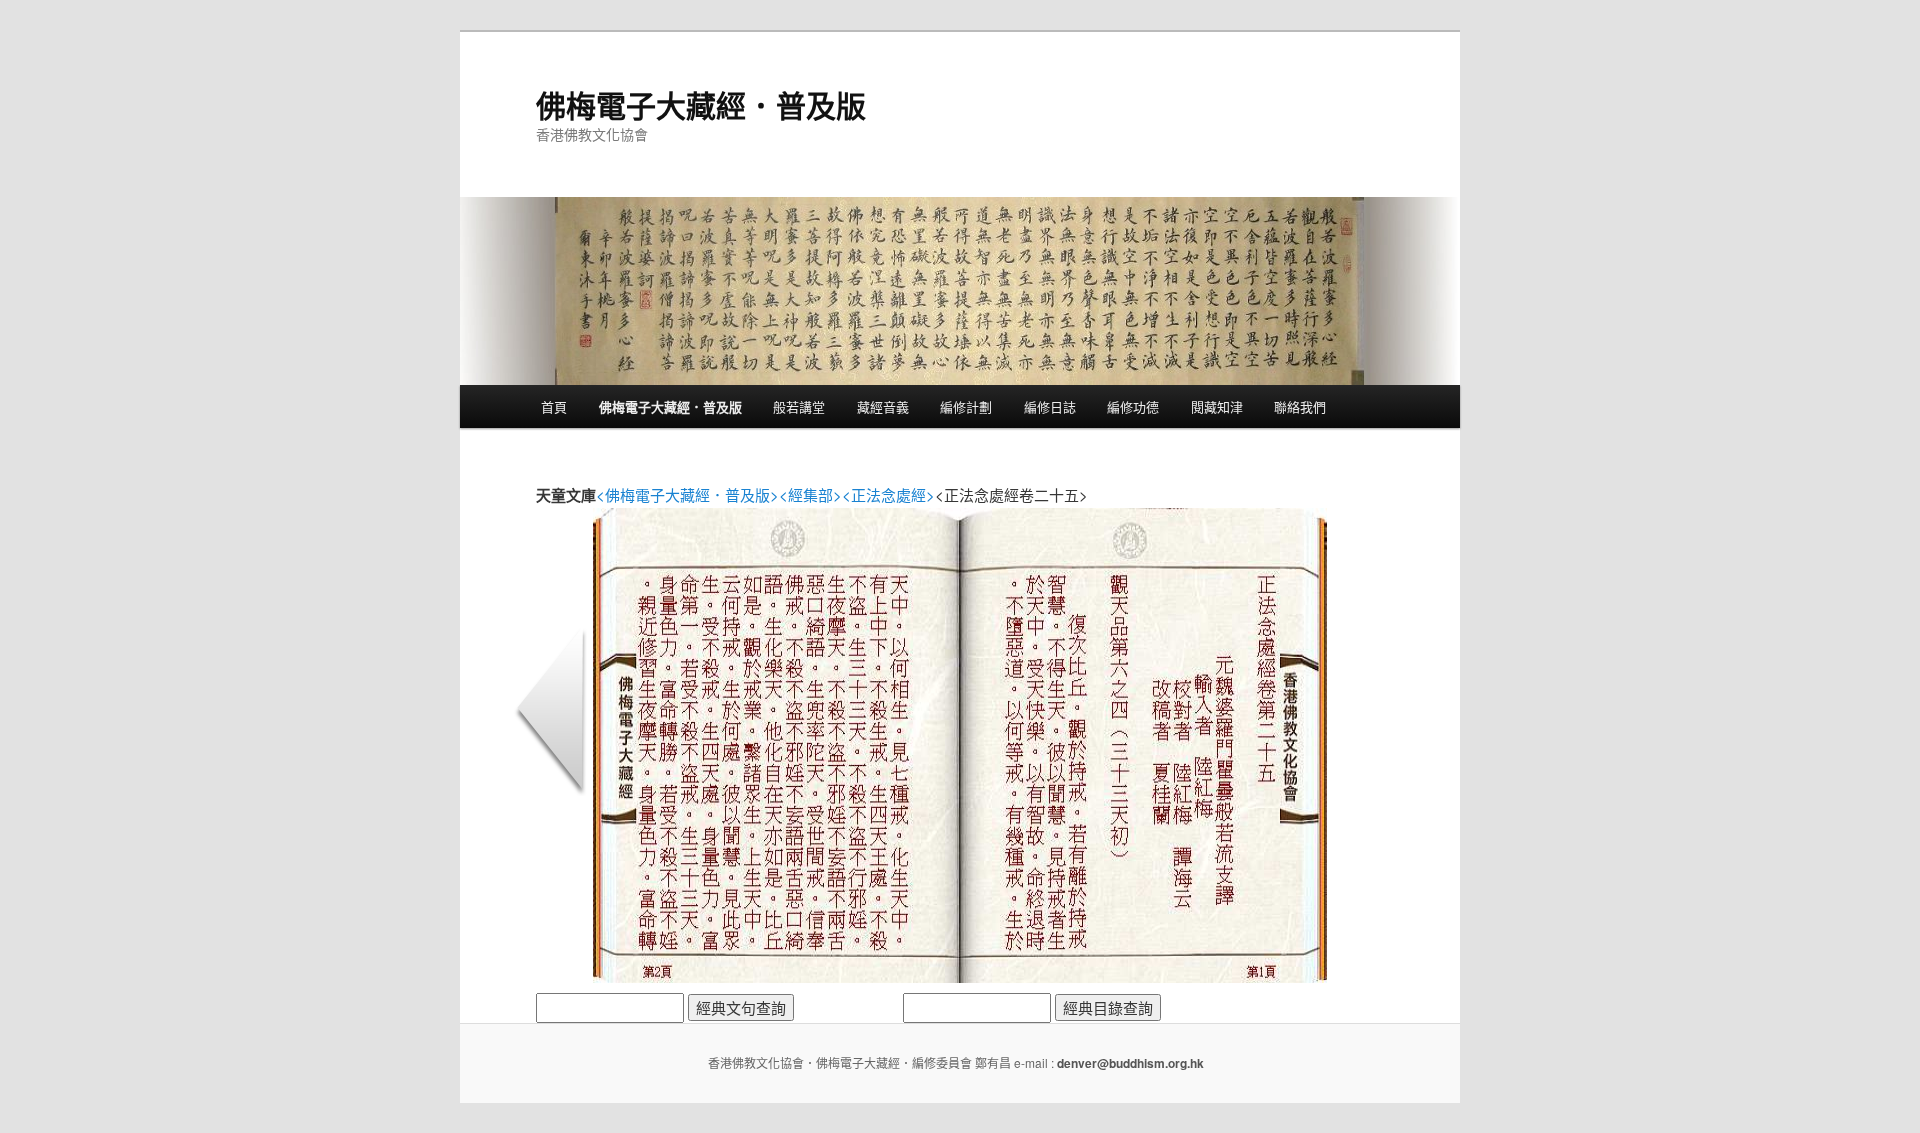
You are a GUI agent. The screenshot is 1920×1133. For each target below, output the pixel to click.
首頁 (554, 406)
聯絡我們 (1300, 406)
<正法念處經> (888, 494)
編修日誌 (1050, 406)
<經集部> (810, 494)
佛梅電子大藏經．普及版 (701, 104)
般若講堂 (799, 406)
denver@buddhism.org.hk (1130, 1063)
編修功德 (1133, 406)
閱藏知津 (1217, 406)
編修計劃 (966, 406)
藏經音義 (883, 406)
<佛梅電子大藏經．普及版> (687, 494)
